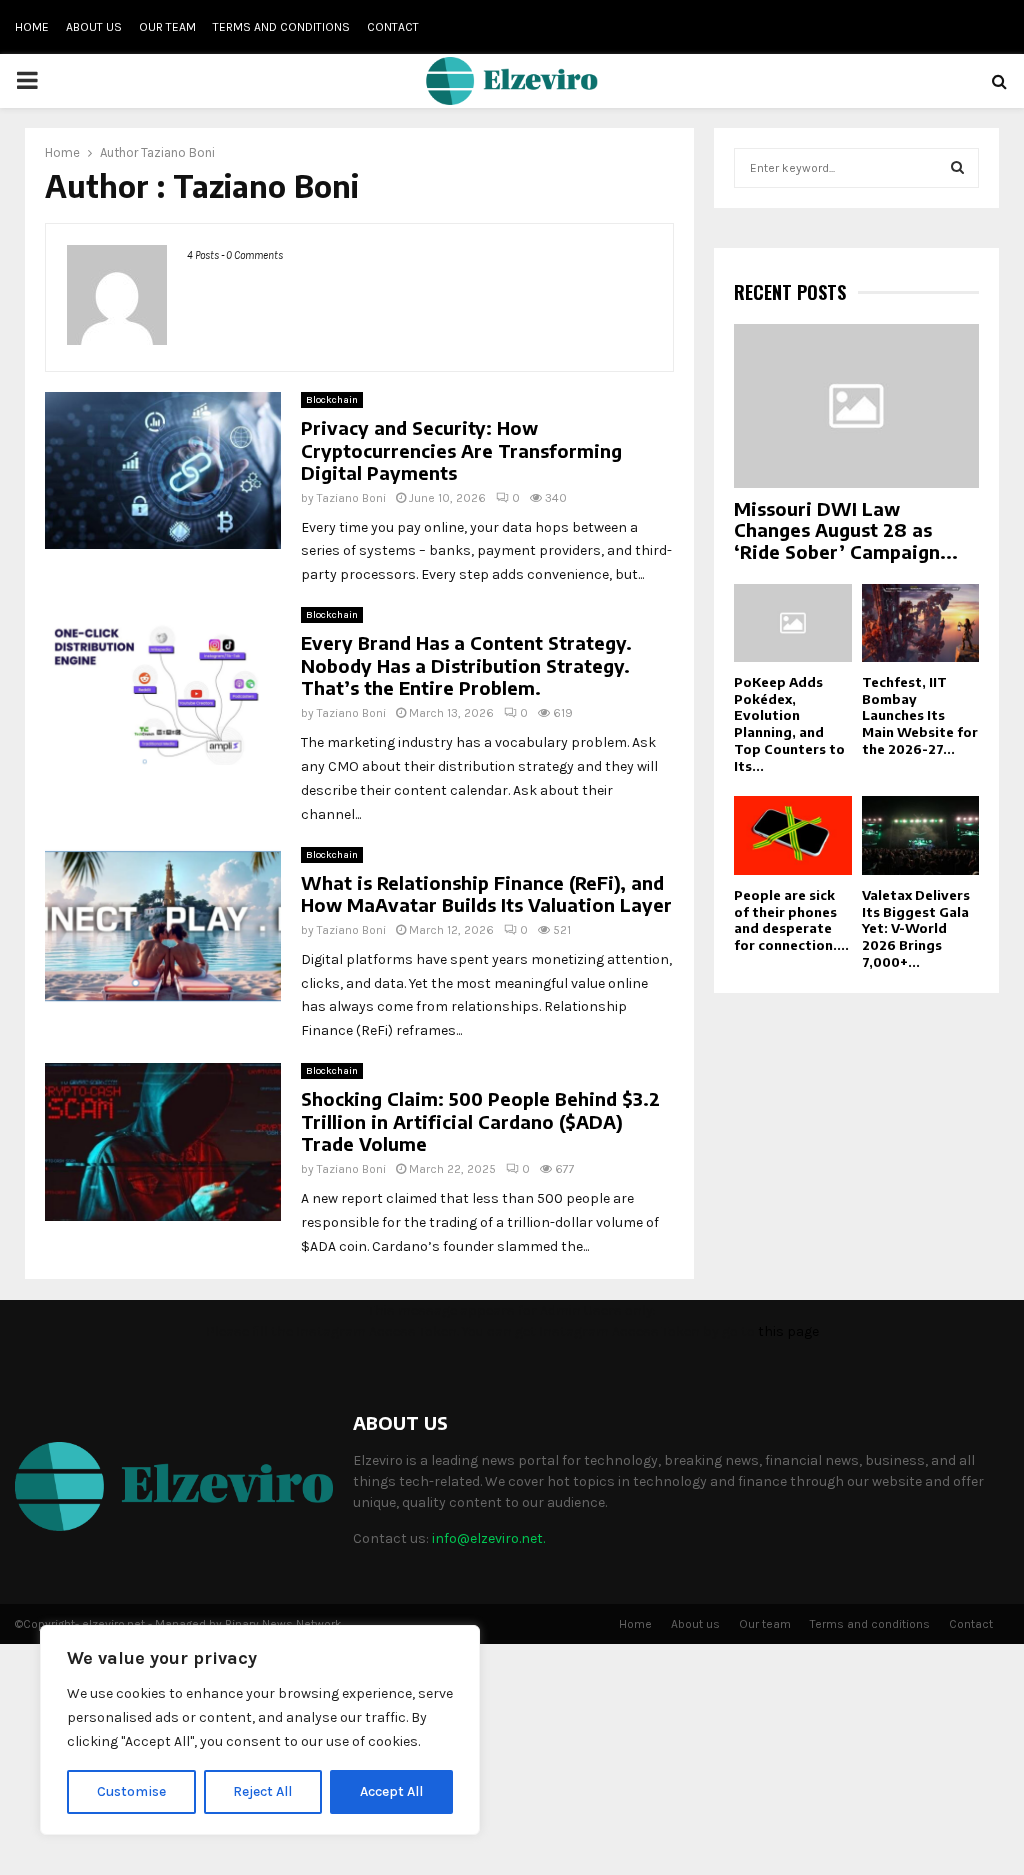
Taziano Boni (178, 152)
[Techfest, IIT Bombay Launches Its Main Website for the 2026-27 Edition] (921, 623)
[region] (260, 1730)
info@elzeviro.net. (488, 1538)
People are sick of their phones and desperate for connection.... (791, 920)
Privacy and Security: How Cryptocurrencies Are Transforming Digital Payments (461, 450)
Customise (131, 1791)
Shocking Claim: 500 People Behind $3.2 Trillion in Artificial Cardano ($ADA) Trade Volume (480, 1121)
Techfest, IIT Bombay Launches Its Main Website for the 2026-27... (920, 715)
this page (788, 1331)
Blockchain (332, 400)
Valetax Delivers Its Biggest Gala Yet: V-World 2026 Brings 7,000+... (916, 928)
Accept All (391, 1791)
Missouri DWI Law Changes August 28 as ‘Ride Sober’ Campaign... (846, 530)
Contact (393, 27)
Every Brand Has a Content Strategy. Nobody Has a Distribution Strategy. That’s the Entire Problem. (466, 665)
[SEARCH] (957, 168)
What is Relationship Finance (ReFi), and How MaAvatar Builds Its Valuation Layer (486, 894)
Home (32, 27)
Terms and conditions (281, 27)
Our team (167, 27)
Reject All (262, 1791)
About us (94, 27)
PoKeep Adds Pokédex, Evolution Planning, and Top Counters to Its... (789, 724)
